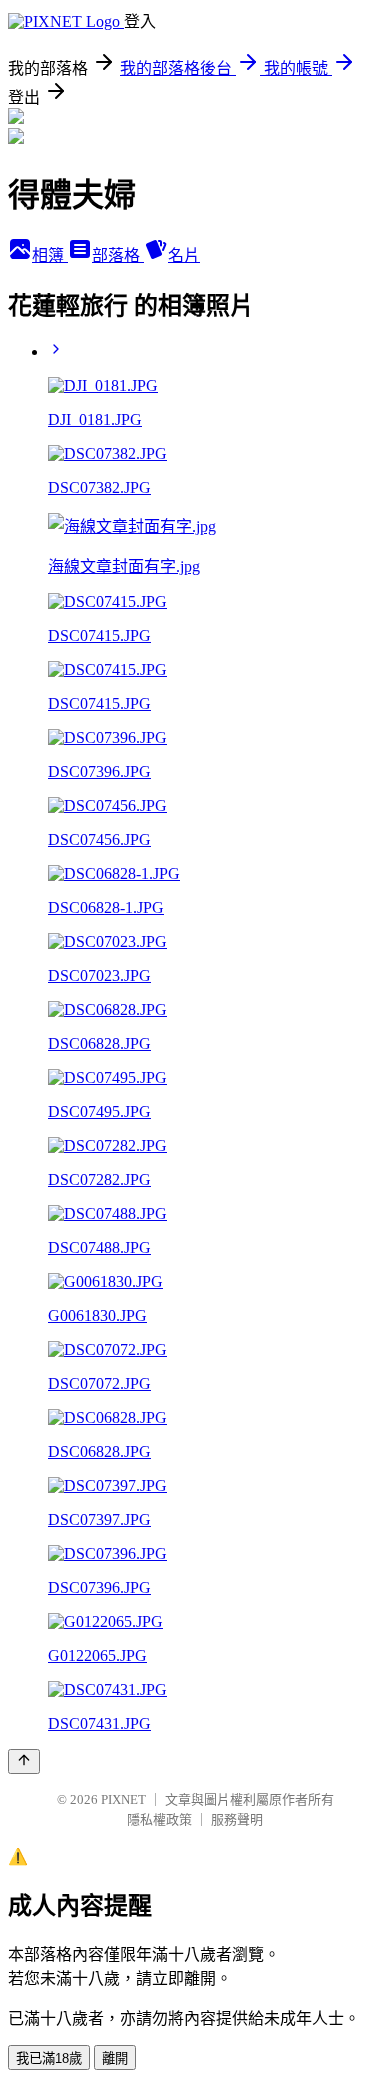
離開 (115, 2058)
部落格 (118, 255)
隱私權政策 (159, 1819)
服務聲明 (237, 1819)
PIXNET (123, 1799)
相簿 (50, 255)
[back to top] (24, 1761)
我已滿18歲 (49, 2058)
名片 (184, 255)
